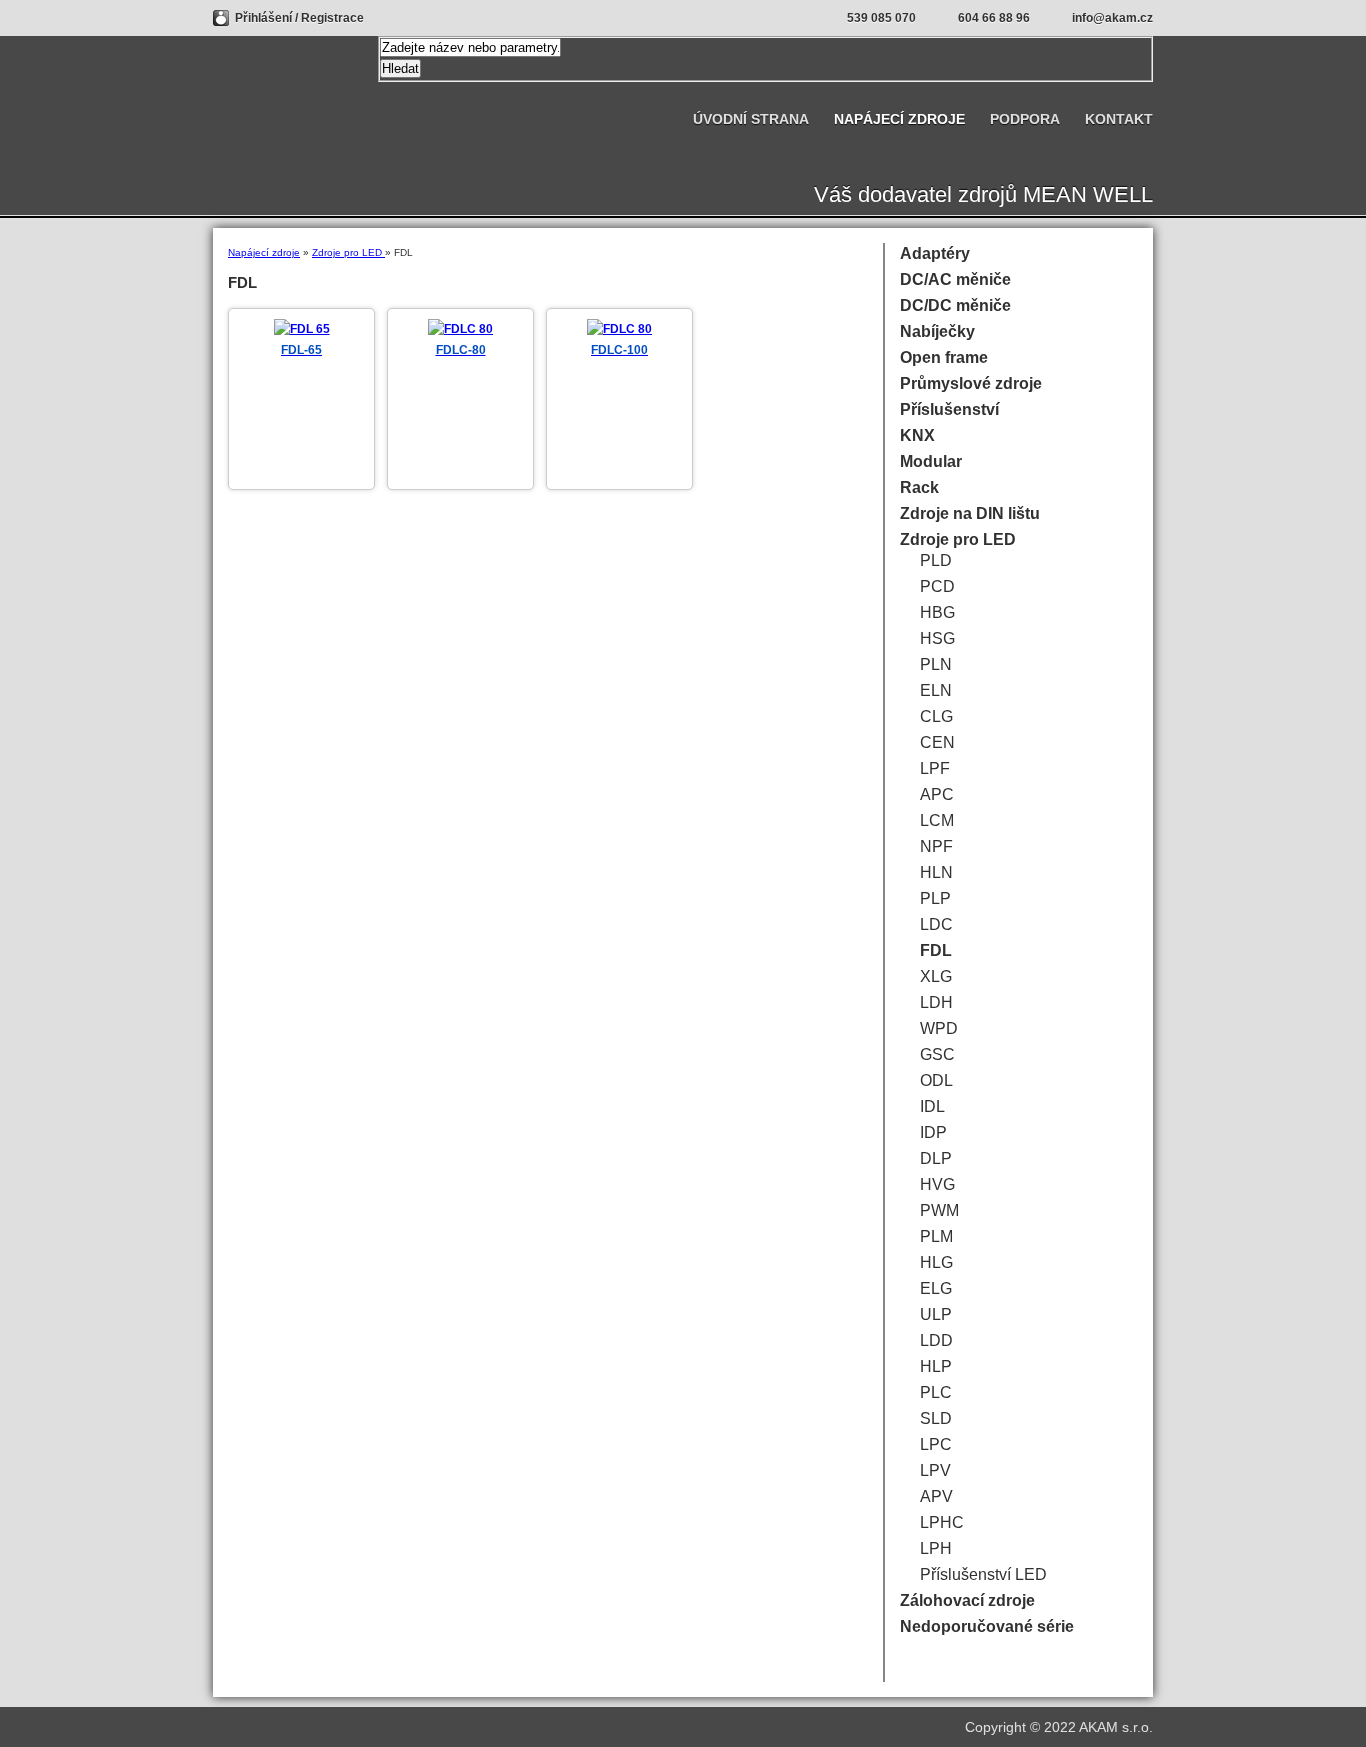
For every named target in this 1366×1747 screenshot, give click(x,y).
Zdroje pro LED (348, 252)
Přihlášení (265, 18)
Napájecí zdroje (264, 252)
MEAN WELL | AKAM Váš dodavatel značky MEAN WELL (290, 97)
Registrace (332, 18)
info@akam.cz (1112, 18)
